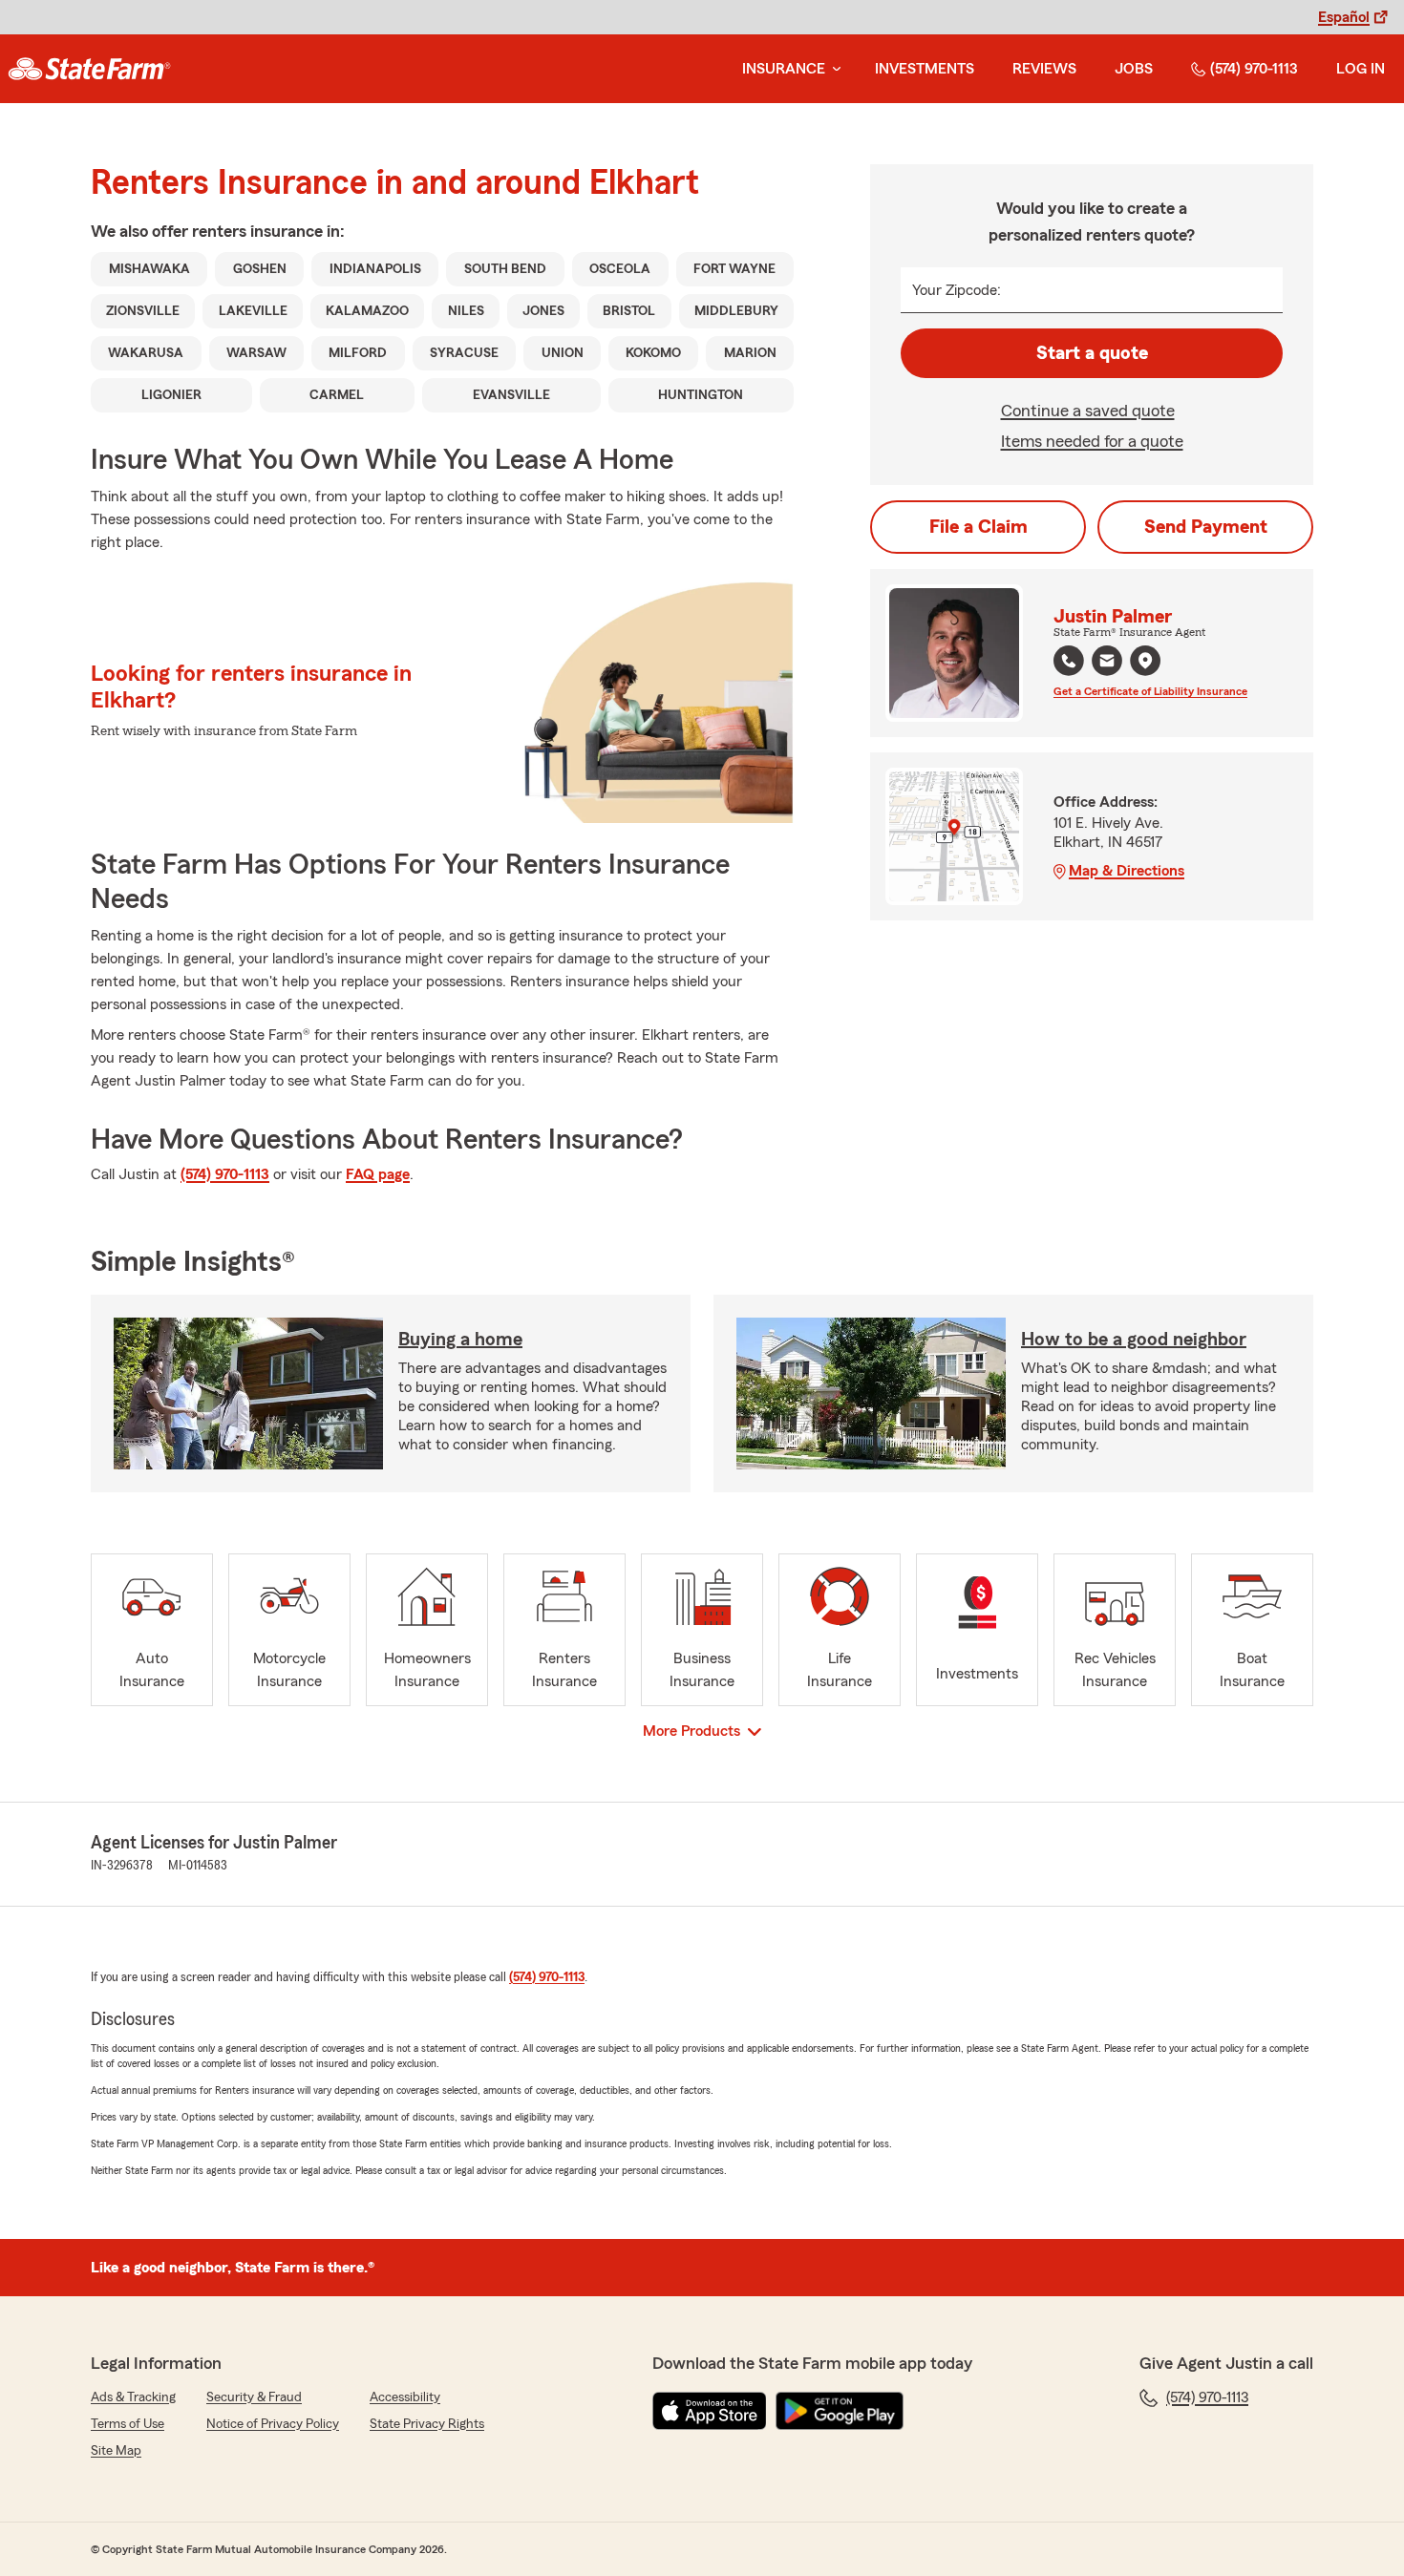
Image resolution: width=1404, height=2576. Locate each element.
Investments (925, 69)
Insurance (784, 69)
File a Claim (979, 527)
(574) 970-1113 (1254, 69)
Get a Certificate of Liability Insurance (1150, 691)
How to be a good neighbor (1134, 1340)
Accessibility (405, 2397)
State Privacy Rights (427, 2424)
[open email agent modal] (1107, 663)
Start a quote (1092, 353)
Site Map (116, 2451)
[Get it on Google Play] (840, 2411)
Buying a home (460, 1340)
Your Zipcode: (957, 290)
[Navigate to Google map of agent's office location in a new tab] (1145, 661)
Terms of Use (128, 2424)
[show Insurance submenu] (833, 69)
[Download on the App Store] (710, 2411)
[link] (89, 69)
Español (1344, 17)
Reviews (1044, 69)
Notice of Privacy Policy (273, 2424)
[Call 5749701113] (1069, 661)
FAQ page (378, 1174)
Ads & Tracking (133, 2397)
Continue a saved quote (1088, 411)
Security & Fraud (254, 2397)
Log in (1361, 69)
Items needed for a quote (1092, 441)
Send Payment (1206, 527)
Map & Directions (1127, 871)
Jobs (1134, 69)
